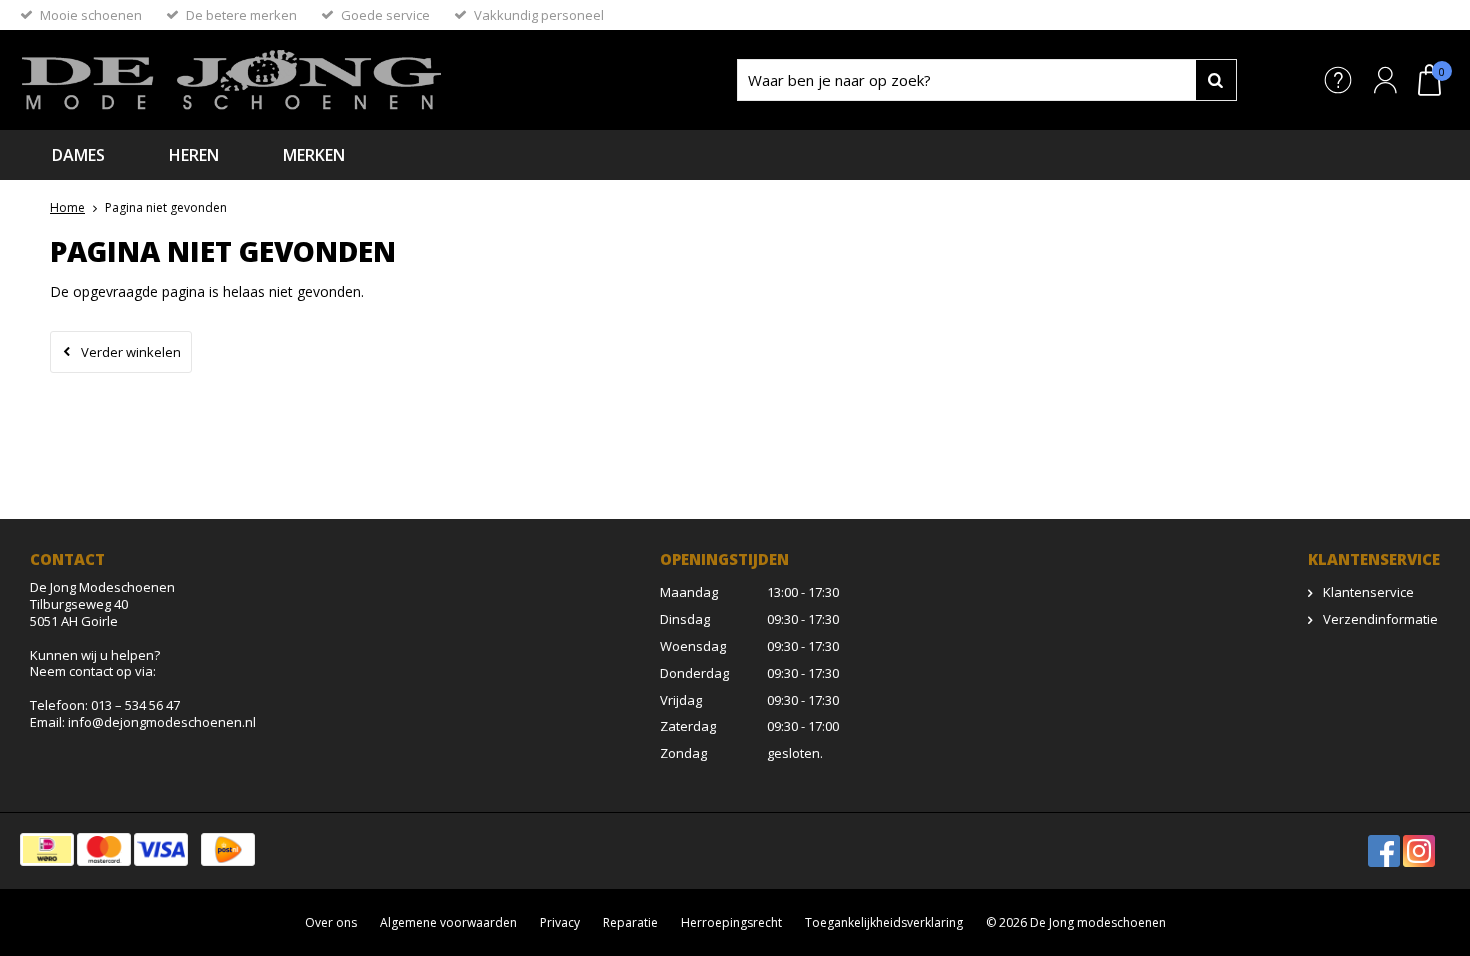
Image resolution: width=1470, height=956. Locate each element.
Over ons (331, 922)
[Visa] (161, 849)
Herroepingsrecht (731, 922)
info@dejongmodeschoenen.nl (162, 722)
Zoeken (1216, 80)
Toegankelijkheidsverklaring (884, 922)
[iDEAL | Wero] (47, 849)
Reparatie (630, 922)
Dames (78, 155)
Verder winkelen (131, 352)
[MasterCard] (104, 849)
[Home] (335, 80)
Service (1338, 80)
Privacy (560, 922)
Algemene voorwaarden (448, 922)
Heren (194, 155)
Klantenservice (1368, 592)
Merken (314, 155)
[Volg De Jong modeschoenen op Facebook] (1384, 851)
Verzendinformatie (1380, 619)
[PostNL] (228, 849)
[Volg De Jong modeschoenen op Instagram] (1419, 851)
